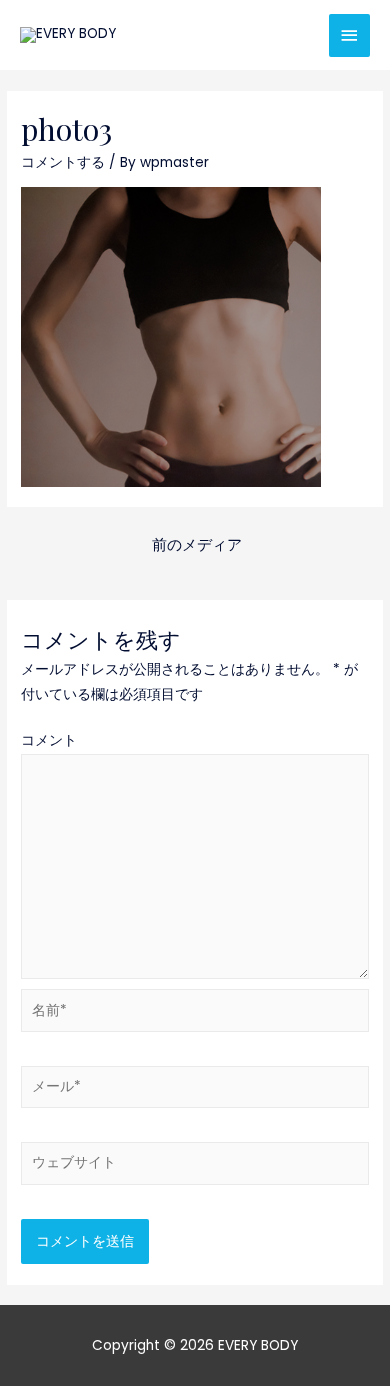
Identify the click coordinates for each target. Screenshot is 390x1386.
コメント (49, 740)
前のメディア (197, 545)
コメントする (63, 162)
